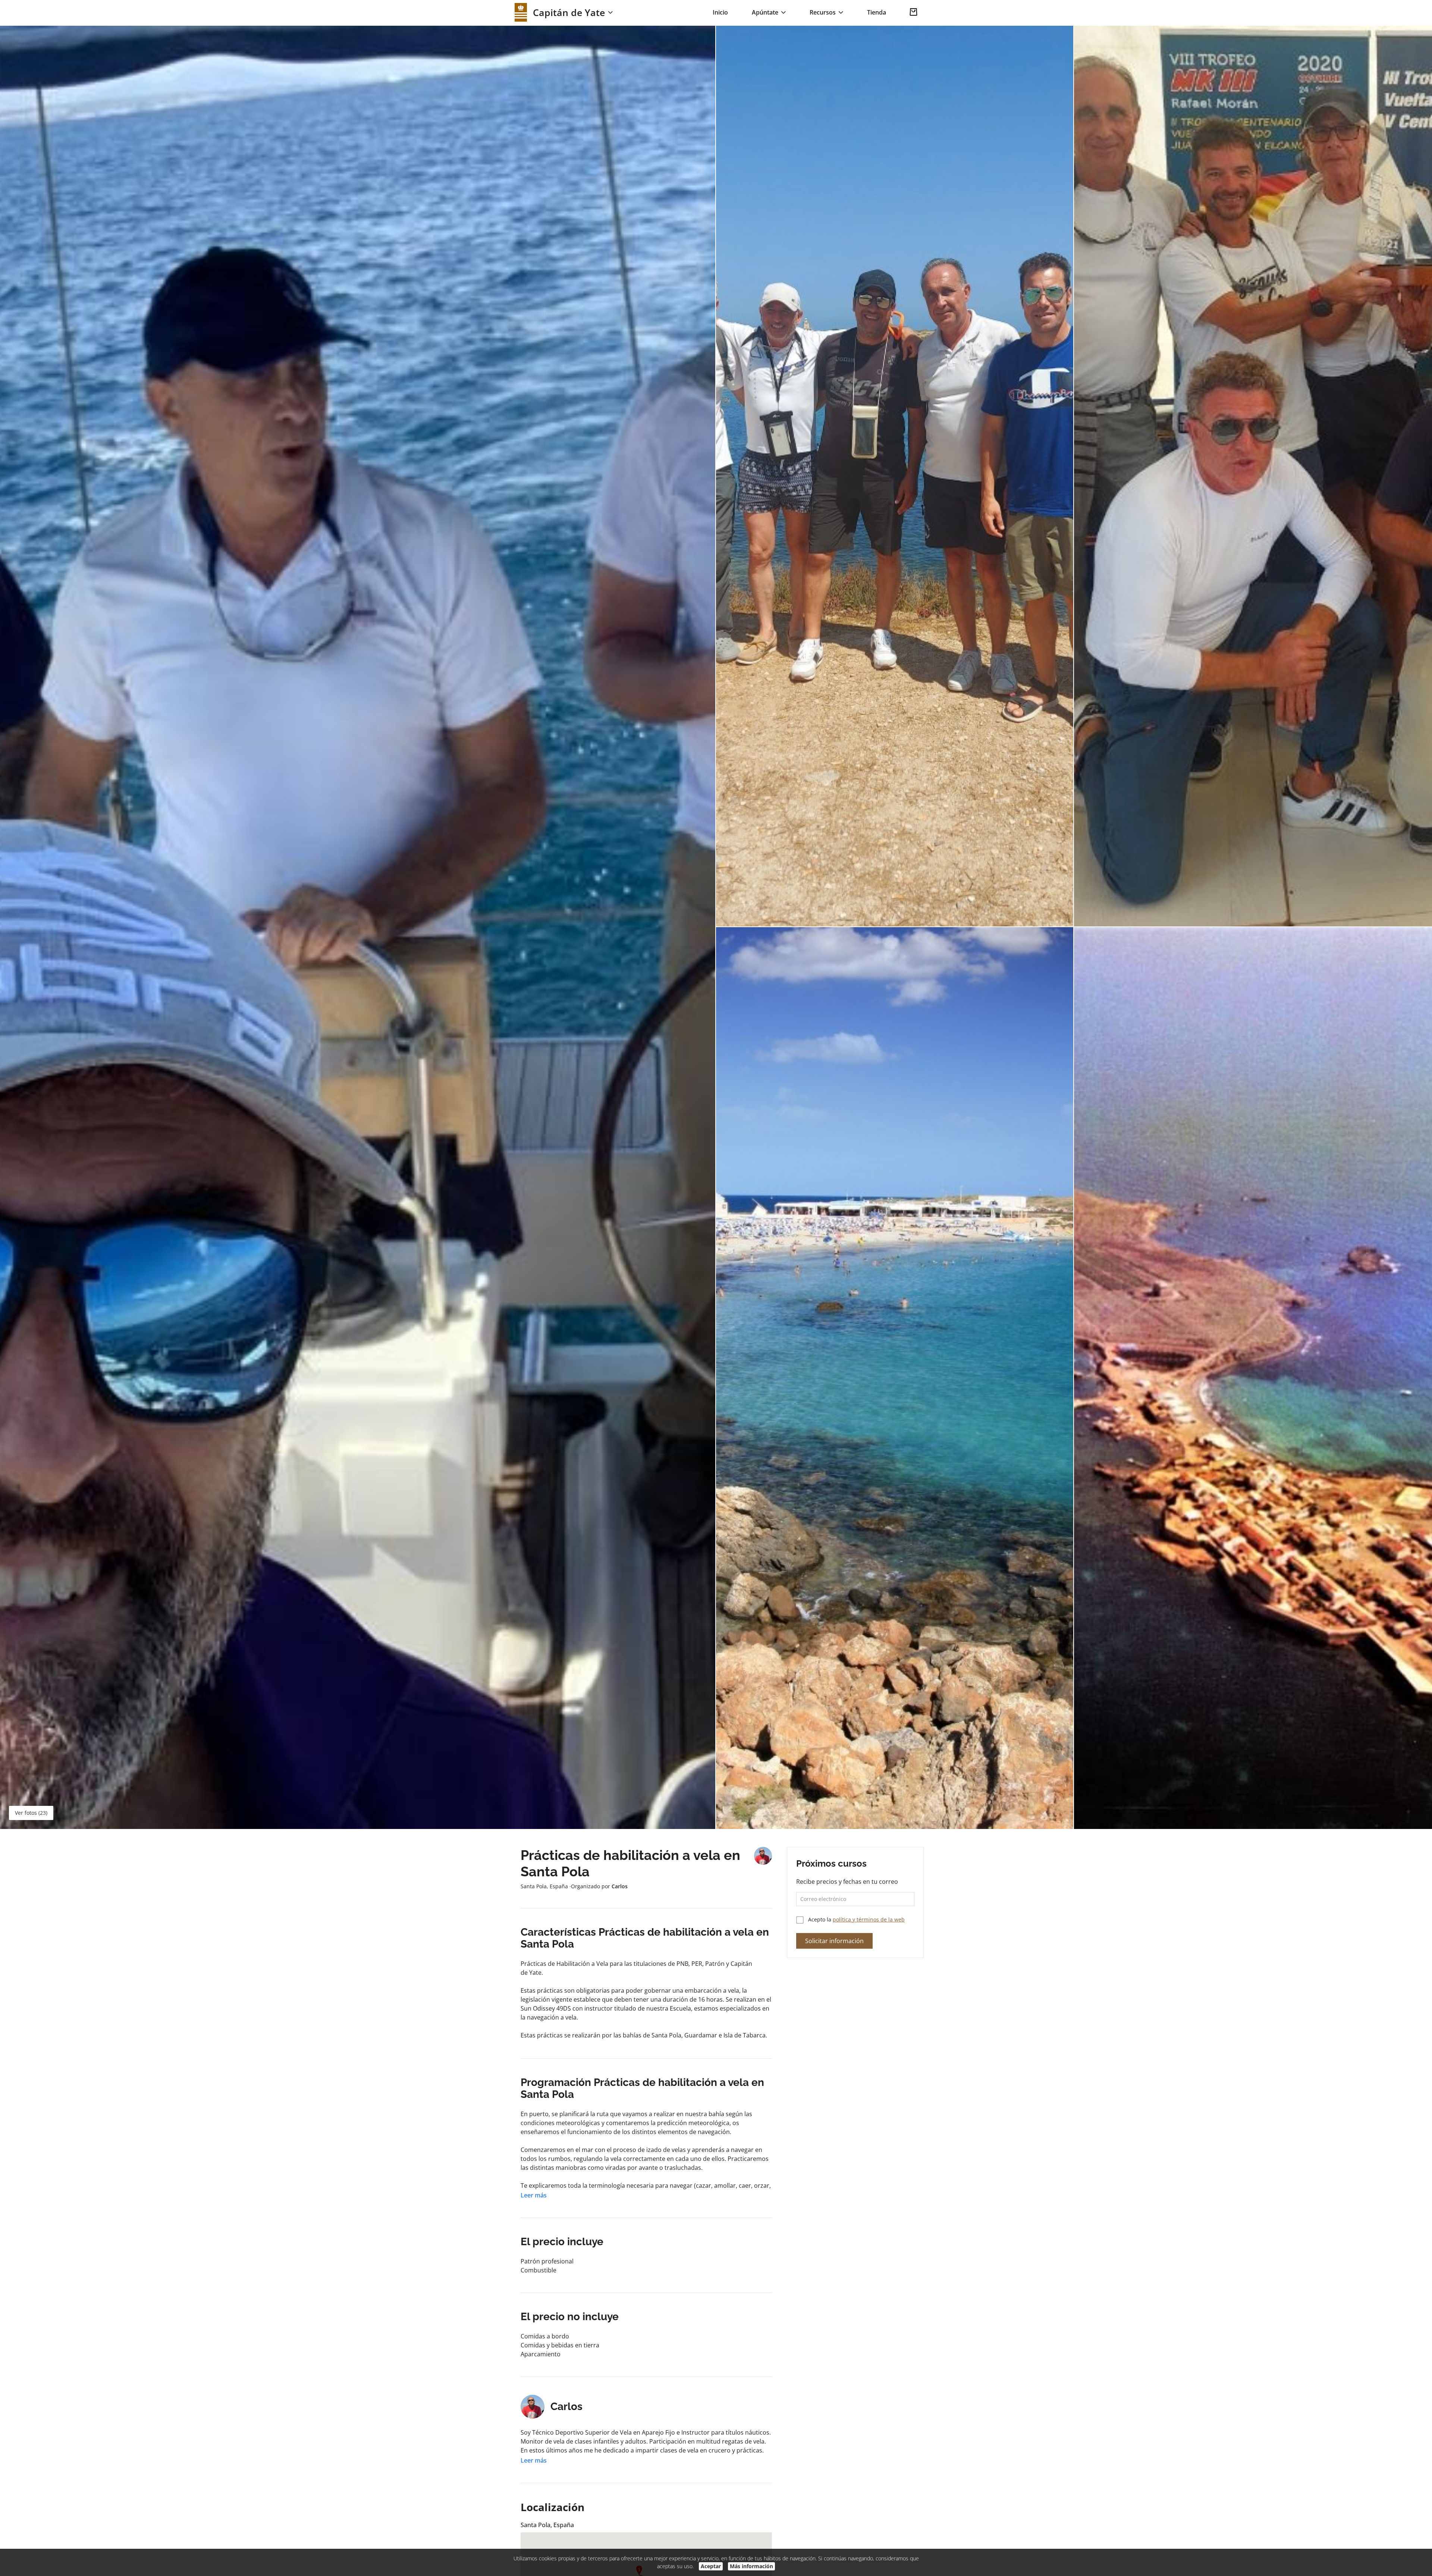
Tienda (877, 12)
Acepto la (856, 1919)
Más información (751, 2566)
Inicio (720, 12)
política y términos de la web (869, 1919)
